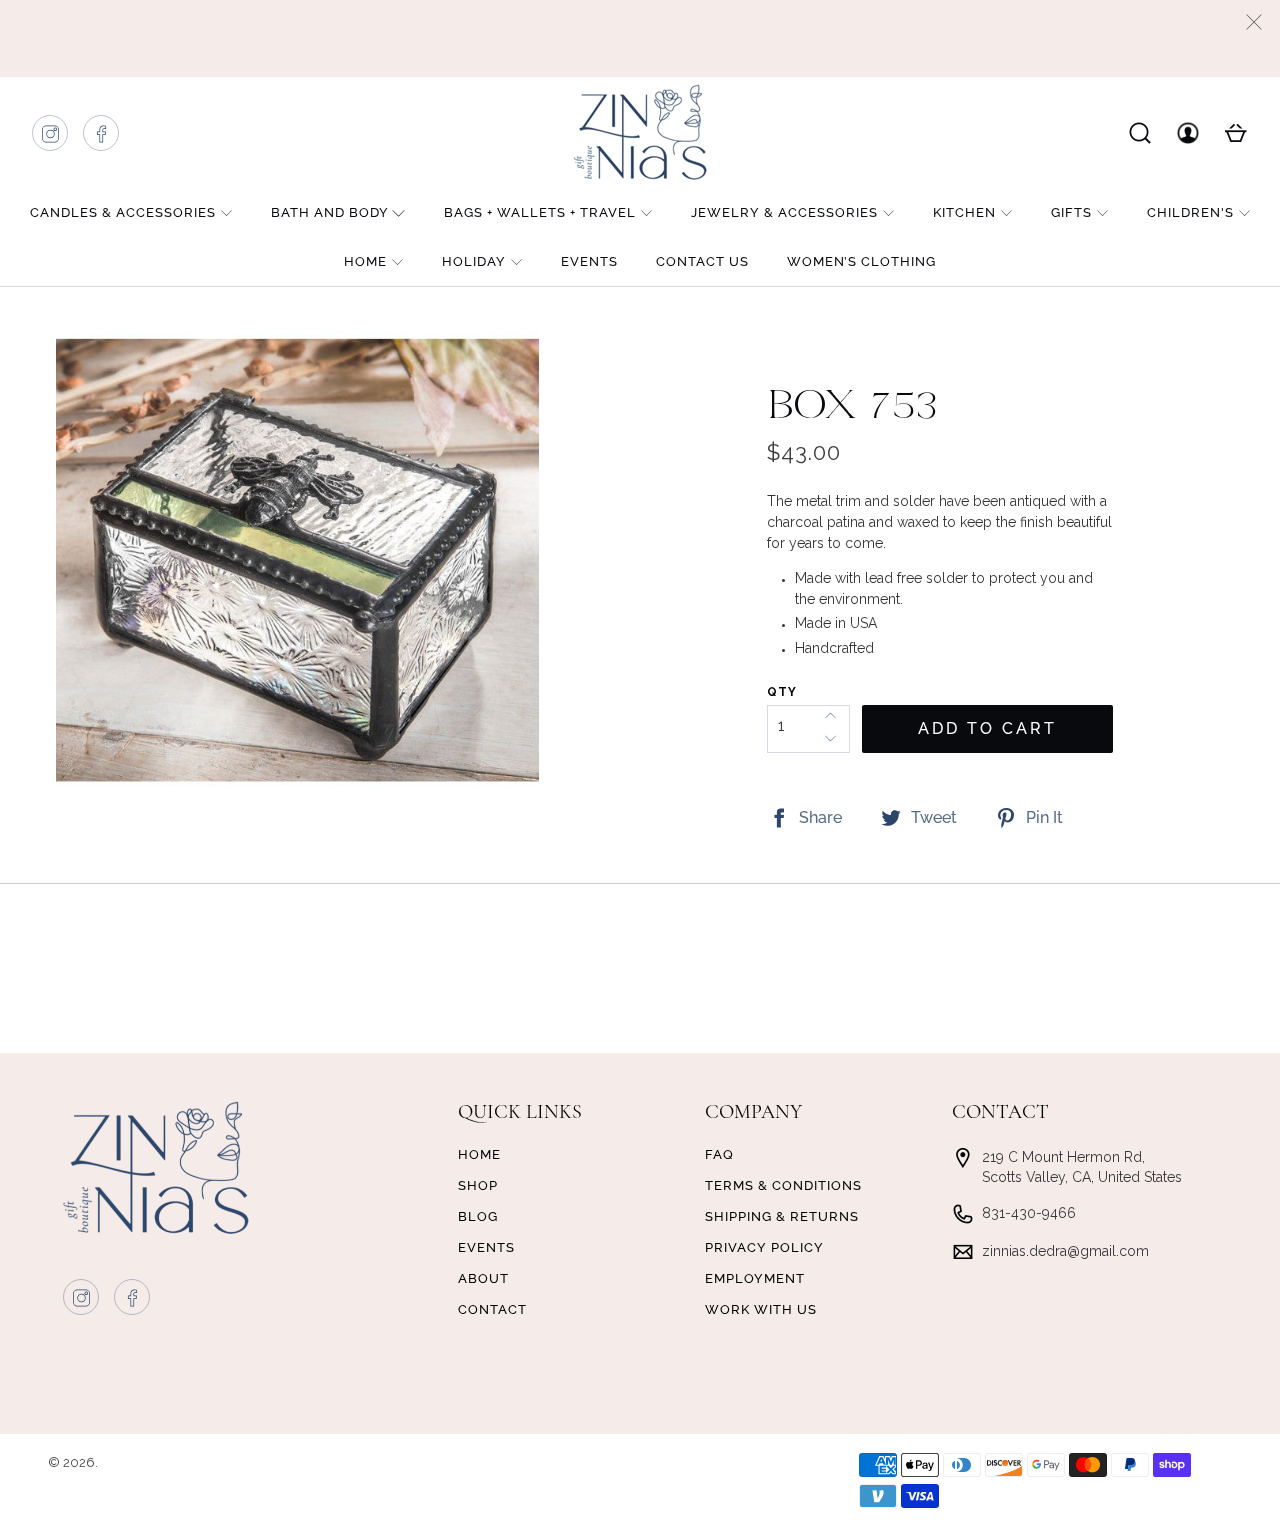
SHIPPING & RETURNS (782, 1216)
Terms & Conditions (783, 1185)
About (483, 1278)
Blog (478, 1216)
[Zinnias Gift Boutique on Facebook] (102, 138)
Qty (782, 692)
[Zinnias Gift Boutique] (640, 132)
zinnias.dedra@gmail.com (1065, 1251)
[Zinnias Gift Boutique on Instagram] (51, 138)
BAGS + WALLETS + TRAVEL (540, 212)
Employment (755, 1278)
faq (719, 1154)
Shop (478, 1185)
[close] (1254, 22)
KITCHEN (964, 212)
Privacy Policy (764, 1247)
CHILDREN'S (1190, 212)
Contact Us (702, 261)
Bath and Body (330, 212)
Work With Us (761, 1309)
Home (365, 261)
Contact (492, 1309)
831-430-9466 (1029, 1213)
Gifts (1071, 212)
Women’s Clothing (861, 261)
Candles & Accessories (123, 212)
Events (589, 261)
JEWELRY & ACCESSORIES (784, 212)
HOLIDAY (474, 261)
